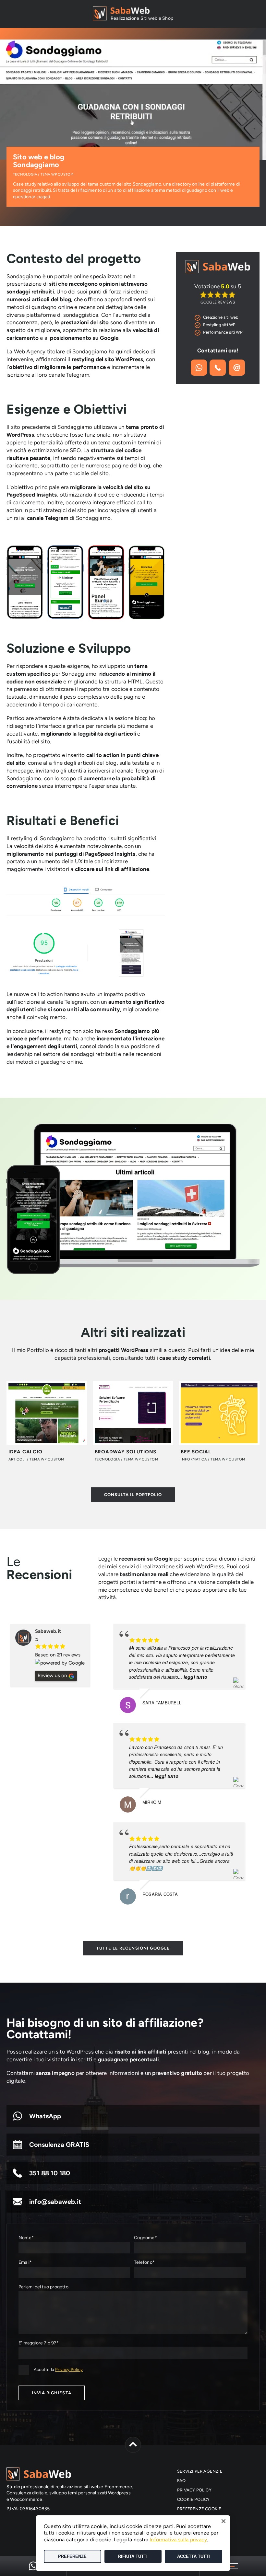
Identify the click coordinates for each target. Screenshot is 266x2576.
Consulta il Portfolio (133, 1495)
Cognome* (145, 2238)
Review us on (52, 1676)
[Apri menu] (233, 2566)
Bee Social (196, 1452)
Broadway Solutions (126, 1452)
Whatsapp (199, 368)
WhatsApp (45, 2116)
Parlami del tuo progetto (43, 2287)
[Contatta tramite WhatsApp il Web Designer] (33, 2566)
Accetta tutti (193, 2556)
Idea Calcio (25, 1452)
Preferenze (72, 2556)
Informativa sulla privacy (178, 2540)
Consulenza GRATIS (59, 2145)
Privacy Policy (69, 2370)
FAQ (181, 2481)
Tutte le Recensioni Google (133, 1948)
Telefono (218, 368)
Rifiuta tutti (133, 2556)
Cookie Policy (193, 2499)
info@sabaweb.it (55, 2202)
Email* (25, 2262)
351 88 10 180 (50, 2173)
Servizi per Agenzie (200, 2471)
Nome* (26, 2238)
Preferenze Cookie (199, 2509)
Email (237, 368)
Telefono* (144, 2262)
